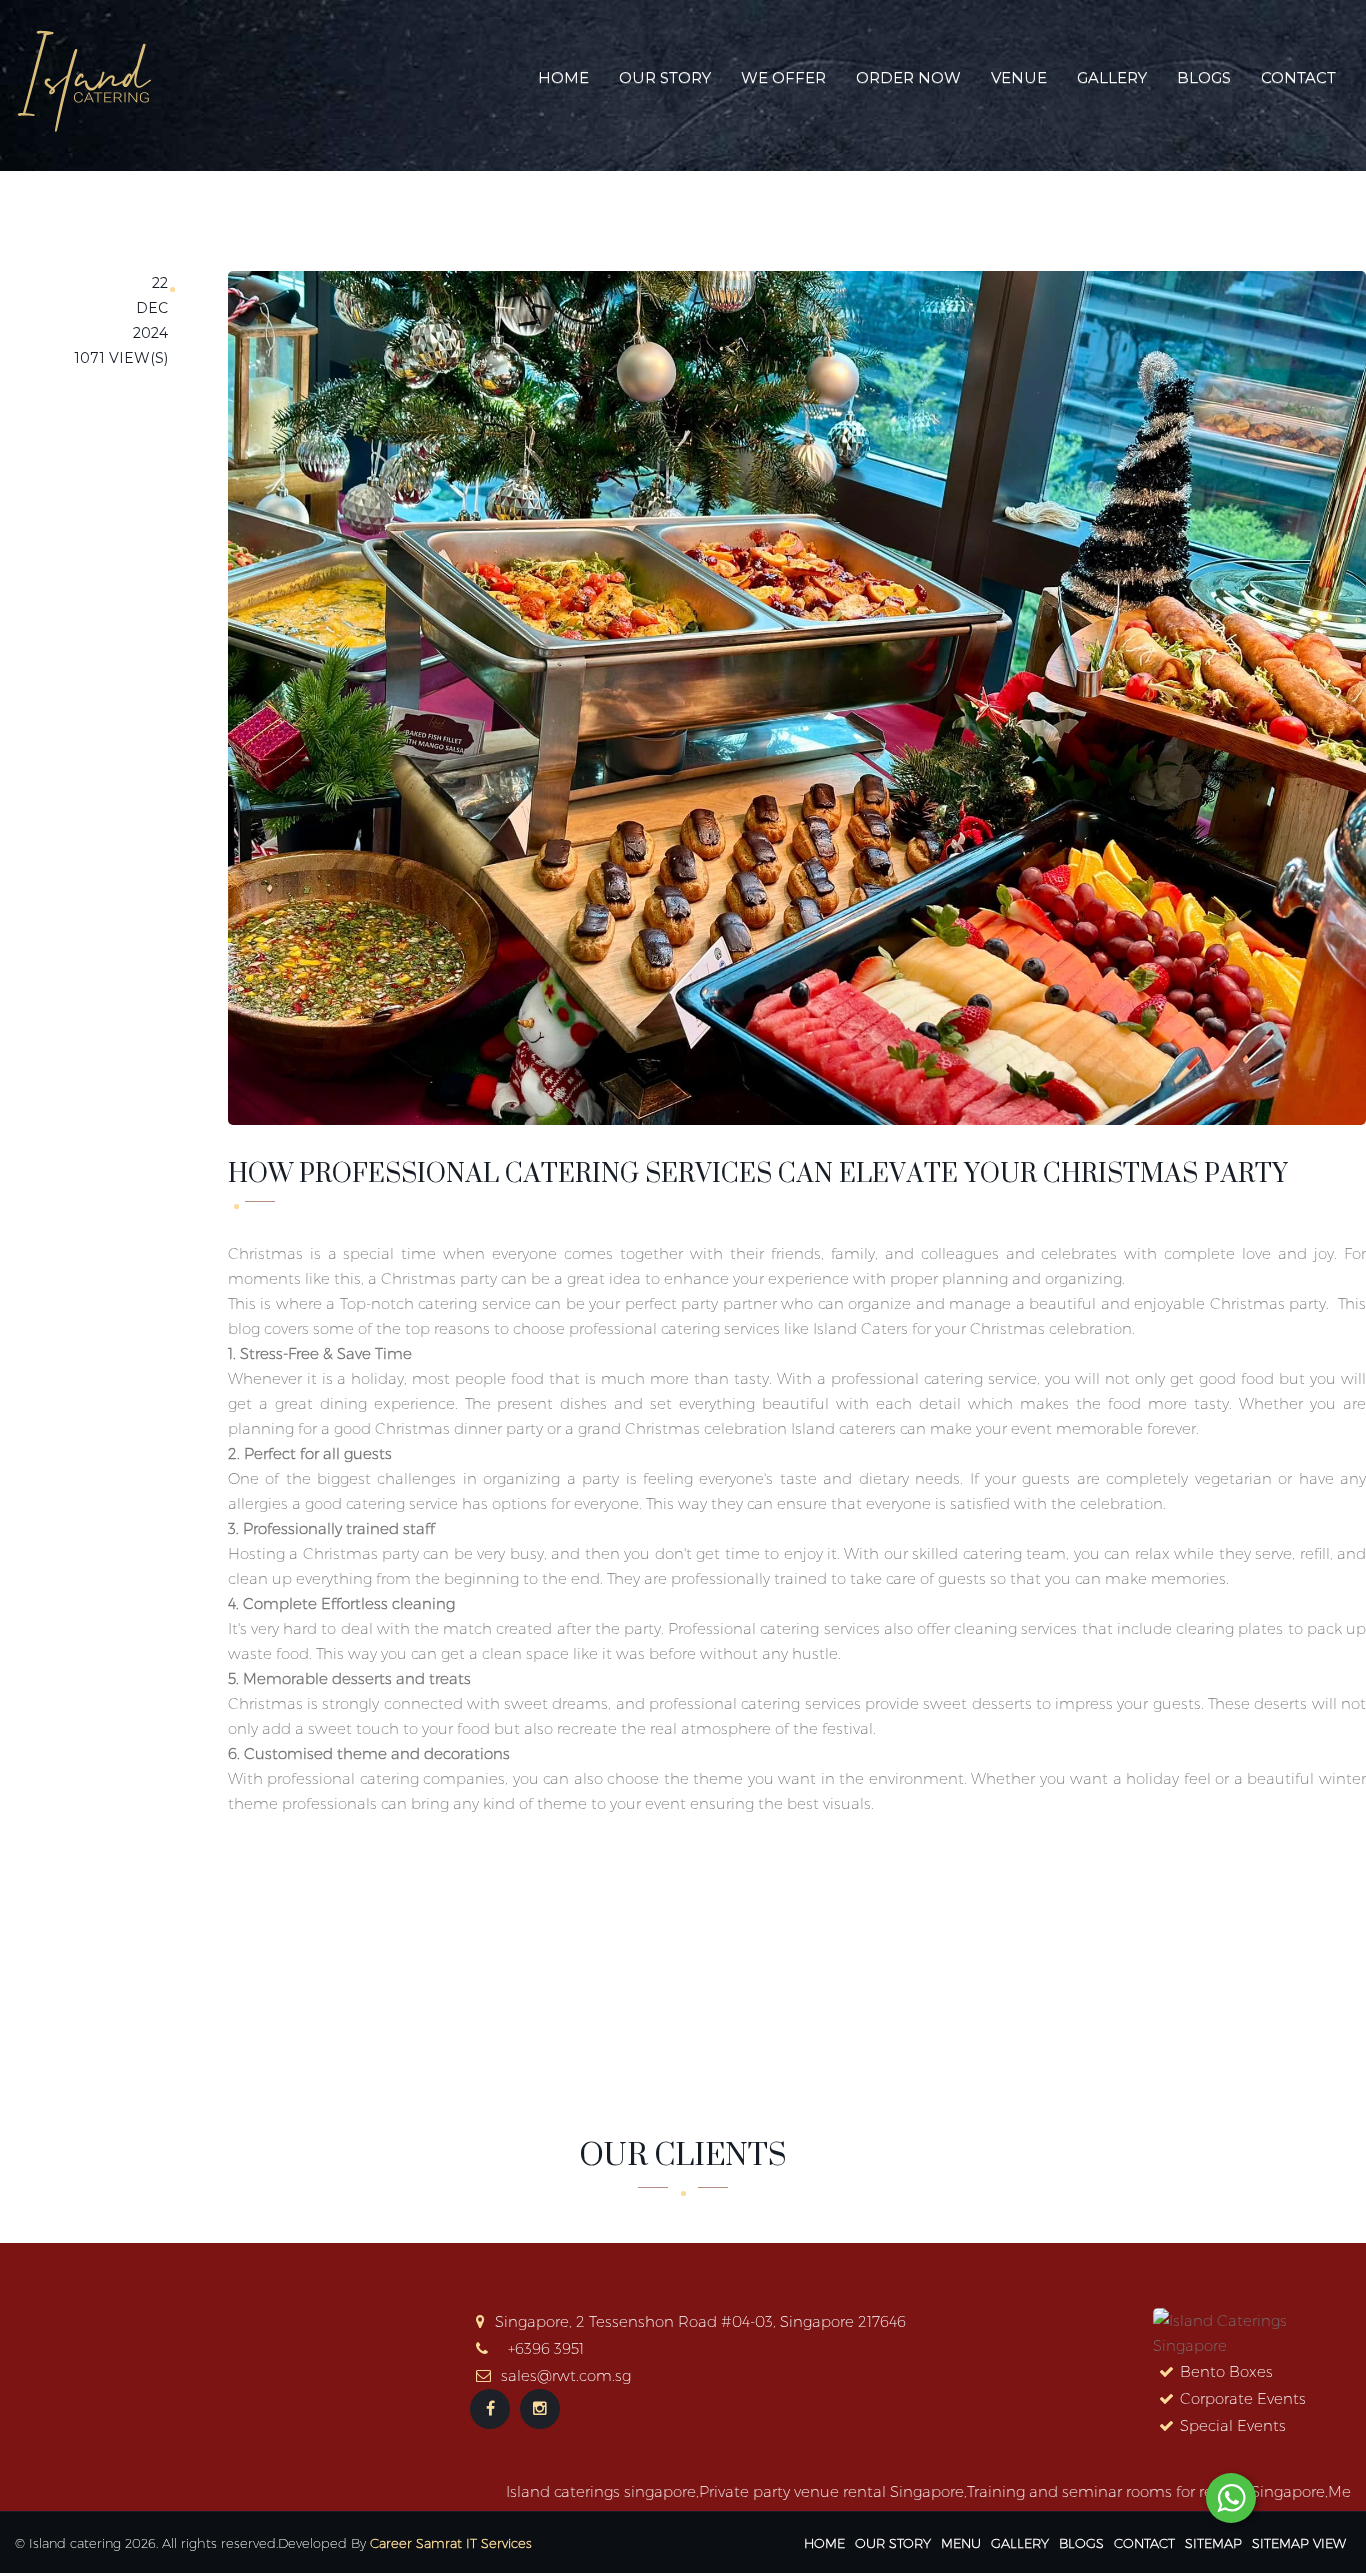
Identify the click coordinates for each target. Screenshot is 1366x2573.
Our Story (665, 77)
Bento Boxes (1226, 2371)
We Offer (783, 77)
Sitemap (1213, 2543)
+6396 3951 (546, 2348)
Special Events (1233, 2425)
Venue (1019, 77)
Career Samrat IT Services (451, 2543)
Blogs (1204, 77)
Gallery (1112, 77)
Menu (961, 2543)
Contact (1298, 77)
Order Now (908, 77)
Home (563, 77)
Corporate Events (1243, 2398)
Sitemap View (1299, 2543)
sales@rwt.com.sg (566, 2375)
